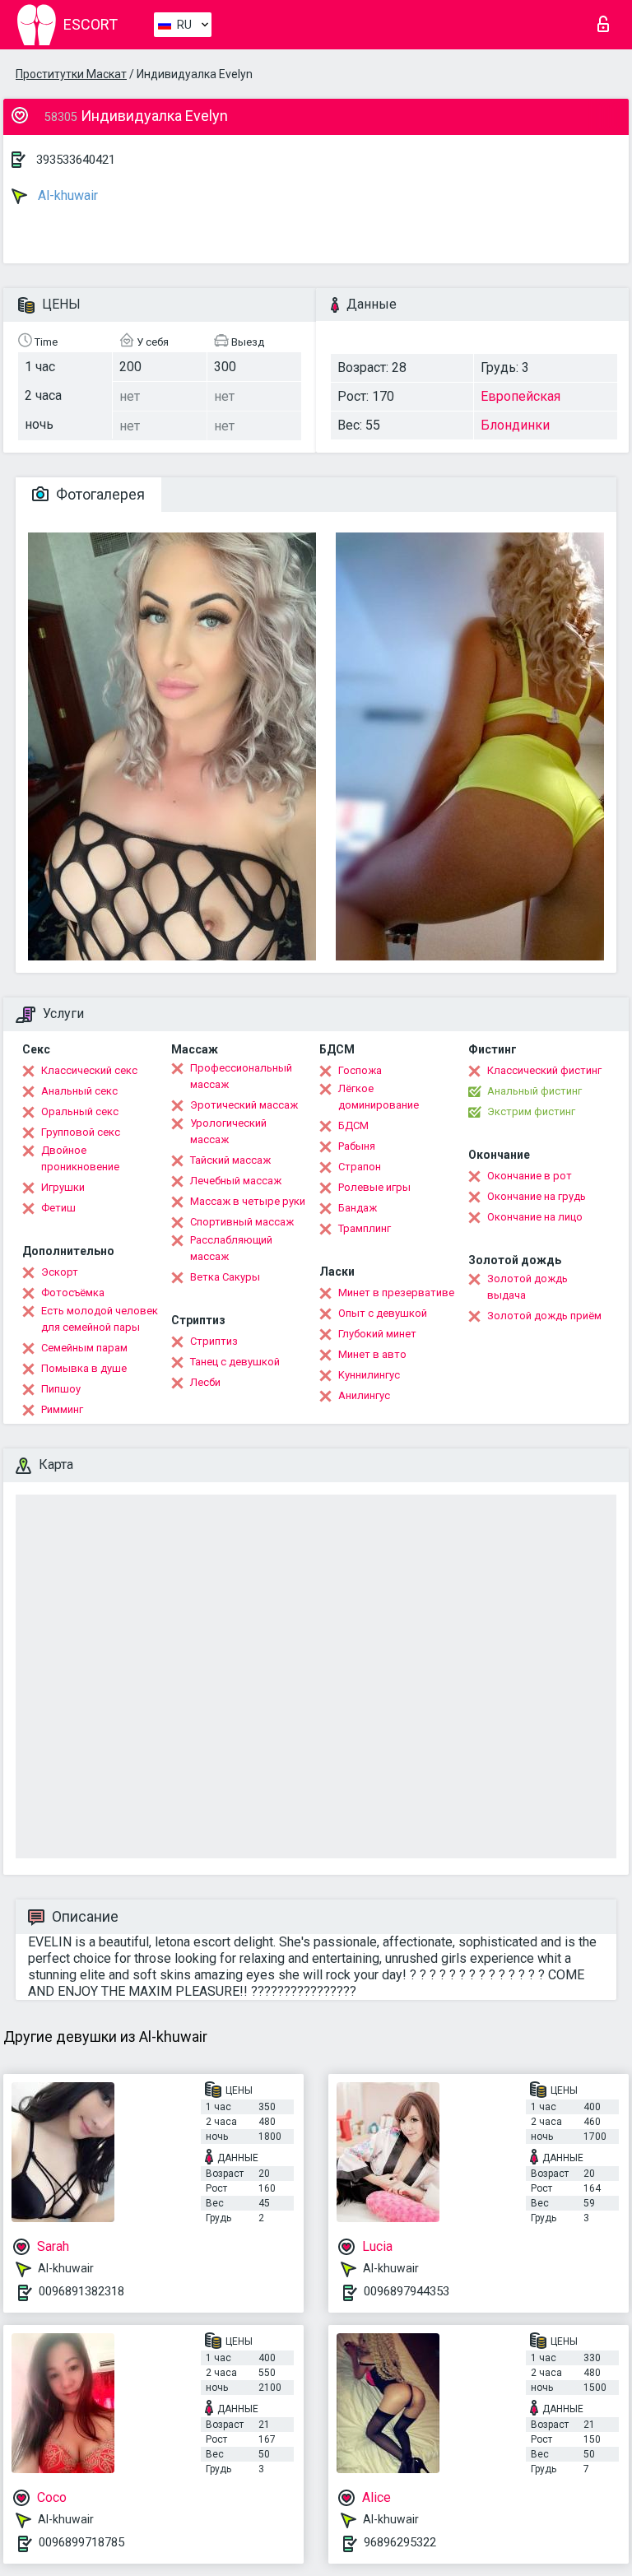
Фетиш (58, 1208)
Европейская (520, 396)
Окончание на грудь (537, 1196)
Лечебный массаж (236, 1181)
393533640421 (76, 160)
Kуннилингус (369, 1375)
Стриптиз (214, 1341)
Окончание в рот (530, 1176)
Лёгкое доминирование (379, 1097)
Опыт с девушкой (383, 1313)
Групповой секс (81, 1132)
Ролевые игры (374, 1187)
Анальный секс (79, 1091)
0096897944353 (407, 2291)
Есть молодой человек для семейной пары (100, 1319)
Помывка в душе (84, 1368)
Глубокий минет (377, 1334)
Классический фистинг (544, 1070)
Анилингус (364, 1395)
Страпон (360, 1167)
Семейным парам (84, 1348)
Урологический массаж (228, 1131)
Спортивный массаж (242, 1222)
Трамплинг (365, 1228)
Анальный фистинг (534, 1091)
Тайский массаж (230, 1160)
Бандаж (358, 1208)
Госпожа (360, 1070)
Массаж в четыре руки (248, 1201)
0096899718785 (81, 2542)
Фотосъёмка (73, 1293)
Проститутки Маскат (71, 74)
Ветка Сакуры (225, 1277)
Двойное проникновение (80, 1158)
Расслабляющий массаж (231, 1248)
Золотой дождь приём (544, 1316)
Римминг (62, 1409)
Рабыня (357, 1146)
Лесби (205, 1382)
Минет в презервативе (396, 1293)
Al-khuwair (66, 195)
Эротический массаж (244, 1105)
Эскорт (60, 1272)
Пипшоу (61, 1389)
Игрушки (63, 1187)
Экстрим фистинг (531, 1111)
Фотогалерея (99, 494)
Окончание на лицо (535, 1217)
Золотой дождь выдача (527, 1287)
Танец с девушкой (235, 1362)
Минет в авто (372, 1354)
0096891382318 (81, 2291)
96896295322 (400, 2542)
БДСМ (353, 1125)
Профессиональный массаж (241, 1076)
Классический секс (89, 1070)
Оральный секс (80, 1111)
